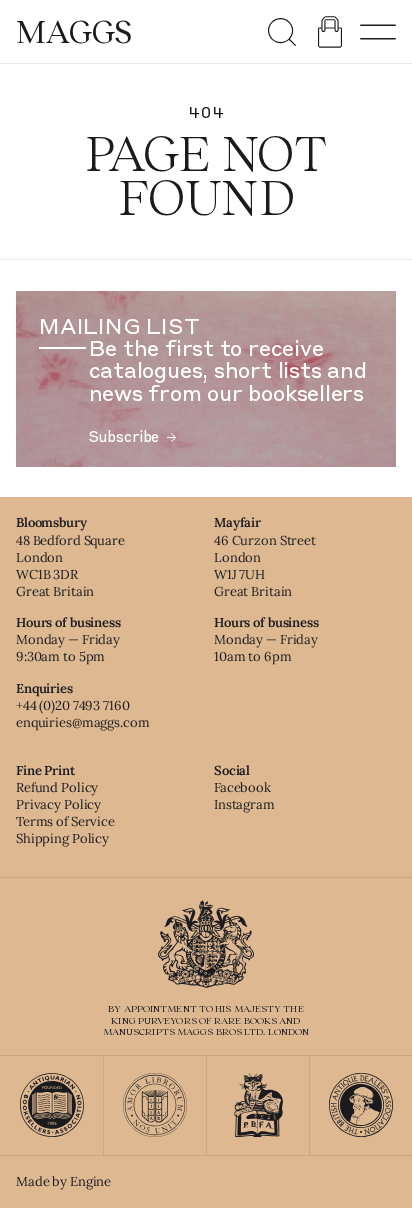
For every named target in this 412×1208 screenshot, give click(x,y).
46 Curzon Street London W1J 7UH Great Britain (265, 566)
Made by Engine (63, 1181)
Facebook (242, 787)
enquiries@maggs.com (83, 722)
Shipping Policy (62, 838)
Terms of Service (65, 821)
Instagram (244, 804)
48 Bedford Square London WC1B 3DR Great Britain (70, 566)
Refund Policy (57, 787)
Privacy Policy (58, 804)
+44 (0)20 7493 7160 (73, 705)
